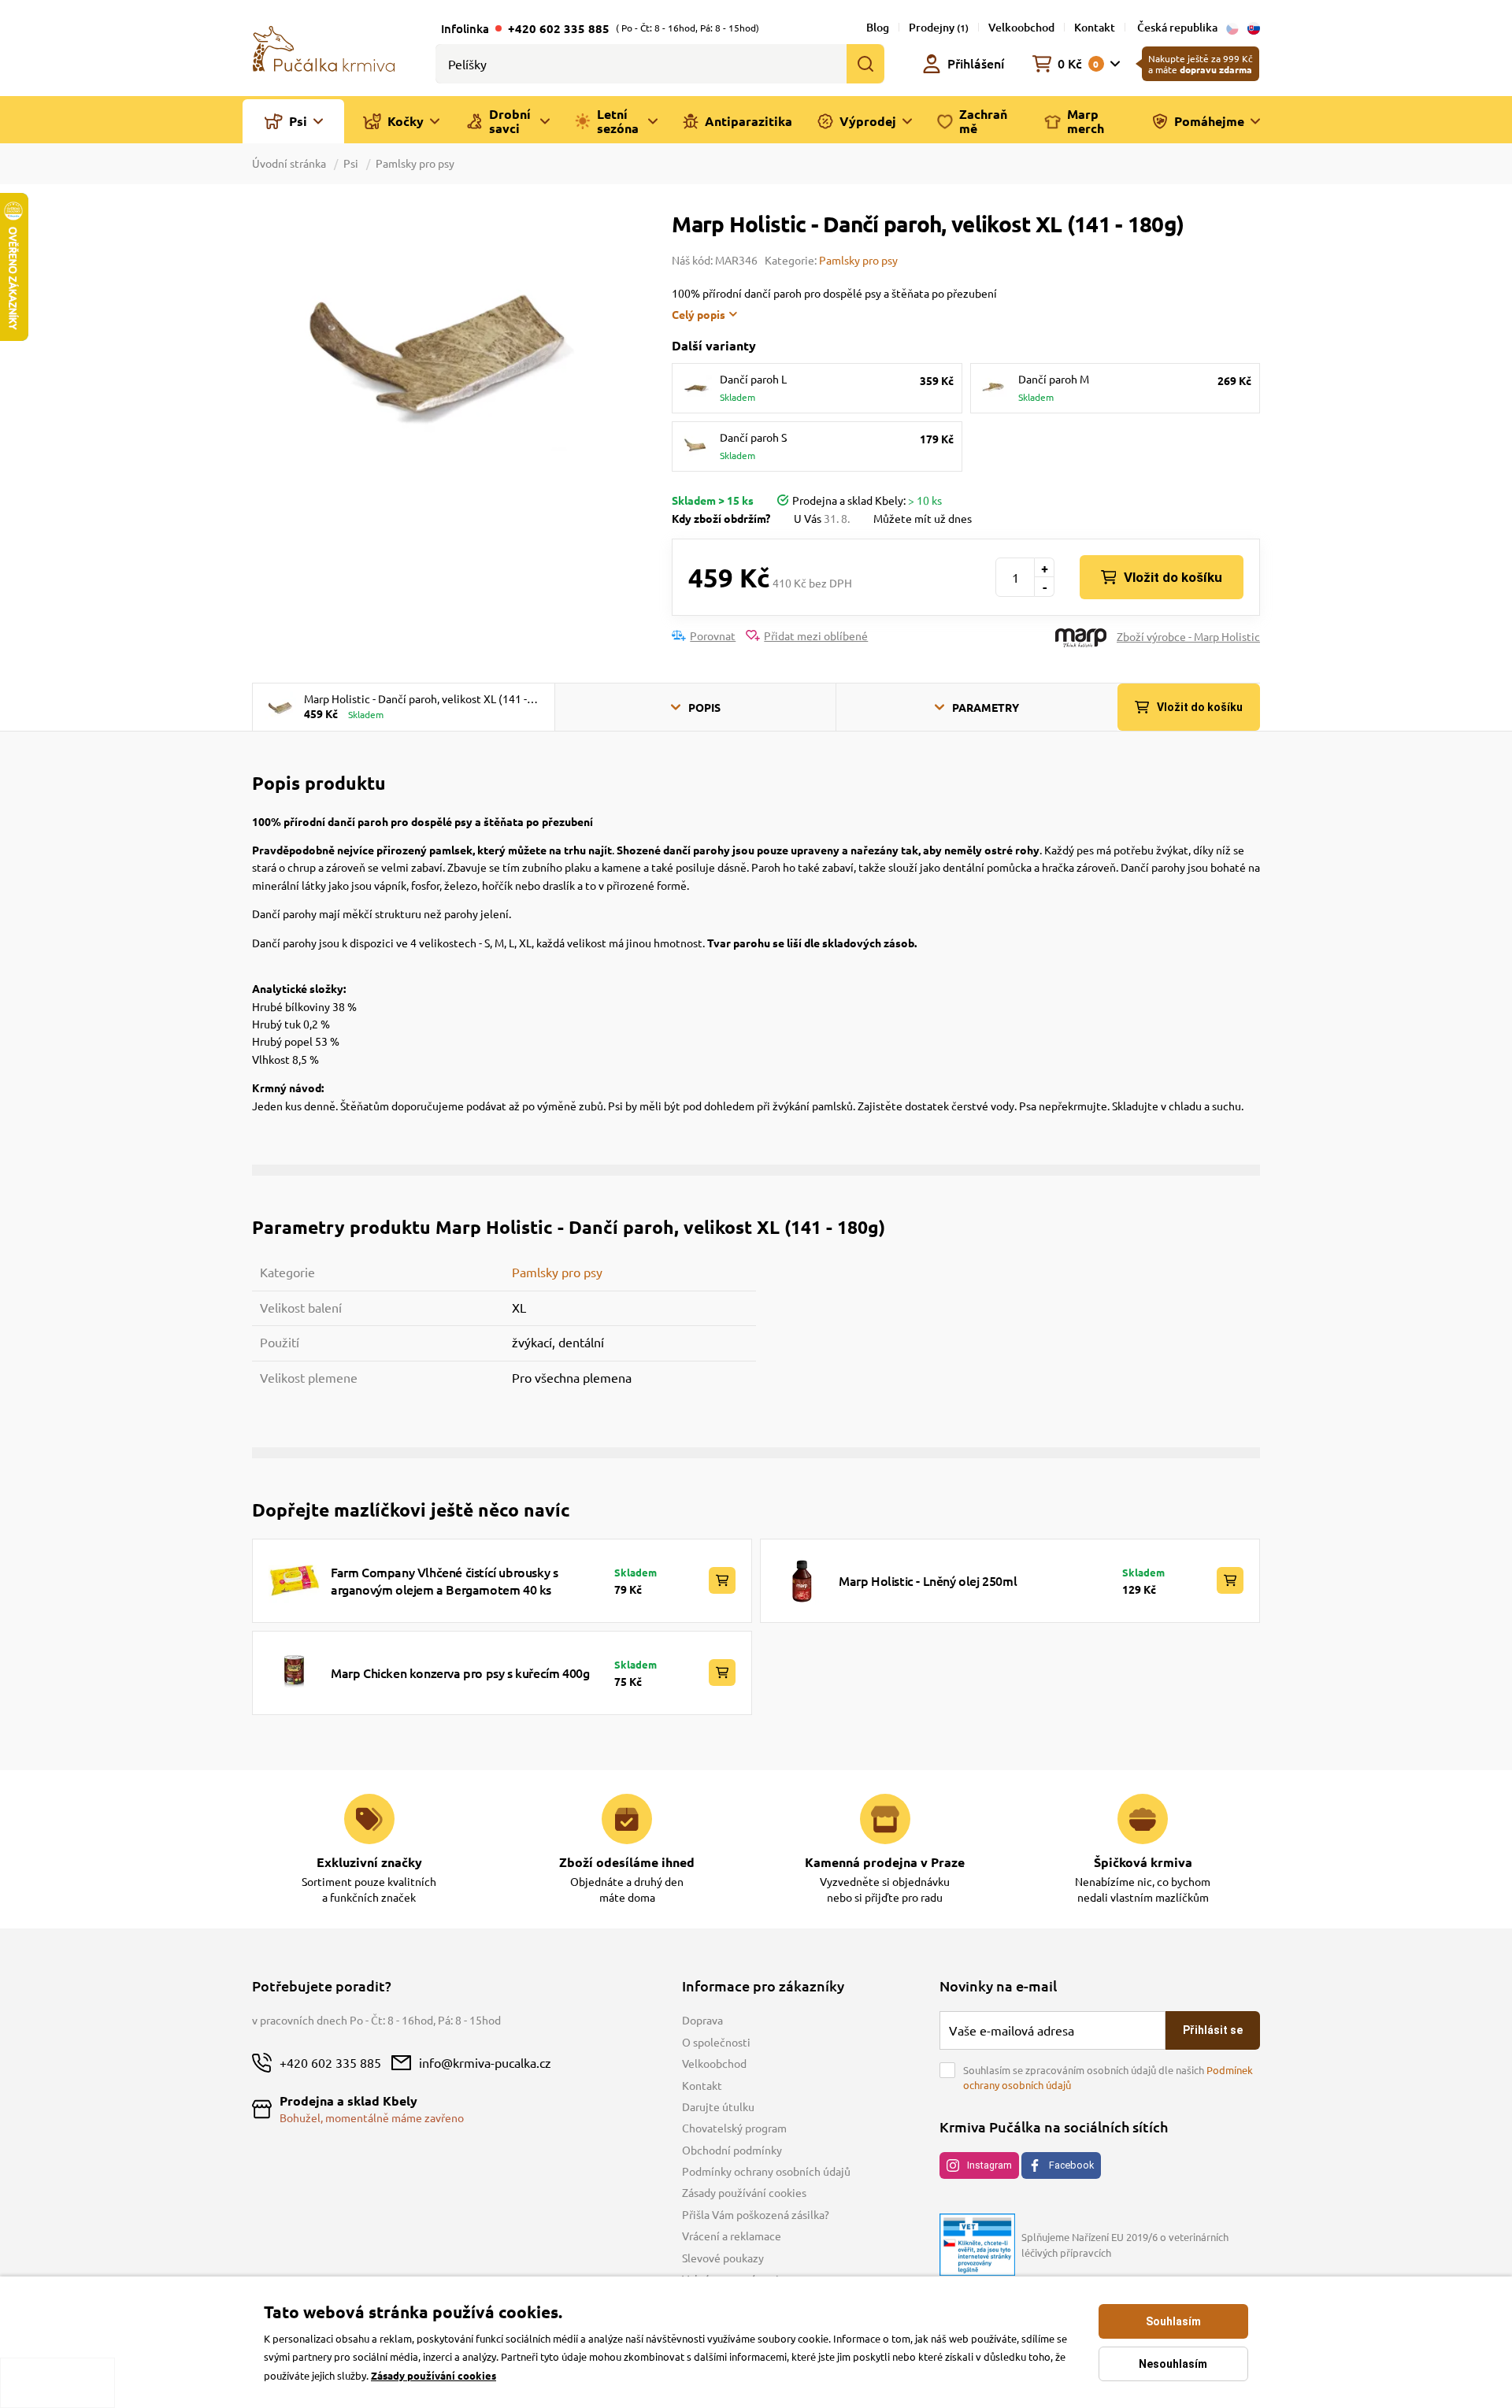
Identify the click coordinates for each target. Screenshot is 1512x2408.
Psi (351, 163)
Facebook (1071, 2165)
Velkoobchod (1021, 27)
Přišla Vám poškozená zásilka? (756, 2214)
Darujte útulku (718, 2106)
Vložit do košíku (1173, 577)
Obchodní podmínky (732, 2150)
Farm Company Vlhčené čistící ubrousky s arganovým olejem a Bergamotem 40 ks (444, 1580)
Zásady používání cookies (744, 2192)
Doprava (702, 2020)
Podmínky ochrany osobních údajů (766, 2171)
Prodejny (939, 27)
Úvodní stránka (290, 163)
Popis (704, 707)
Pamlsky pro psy (415, 163)
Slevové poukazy (723, 2258)
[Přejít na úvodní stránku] (324, 47)
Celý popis (699, 314)
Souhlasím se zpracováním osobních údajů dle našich (1108, 2078)
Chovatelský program (734, 2128)
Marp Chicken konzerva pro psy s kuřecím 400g (460, 1673)
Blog (878, 27)
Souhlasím (1173, 2321)
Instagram (989, 2165)
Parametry (986, 707)
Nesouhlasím (1173, 2364)
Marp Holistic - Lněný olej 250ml (928, 1580)
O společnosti (716, 2042)
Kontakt (1095, 27)
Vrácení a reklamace (732, 2236)
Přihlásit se (1213, 2030)
